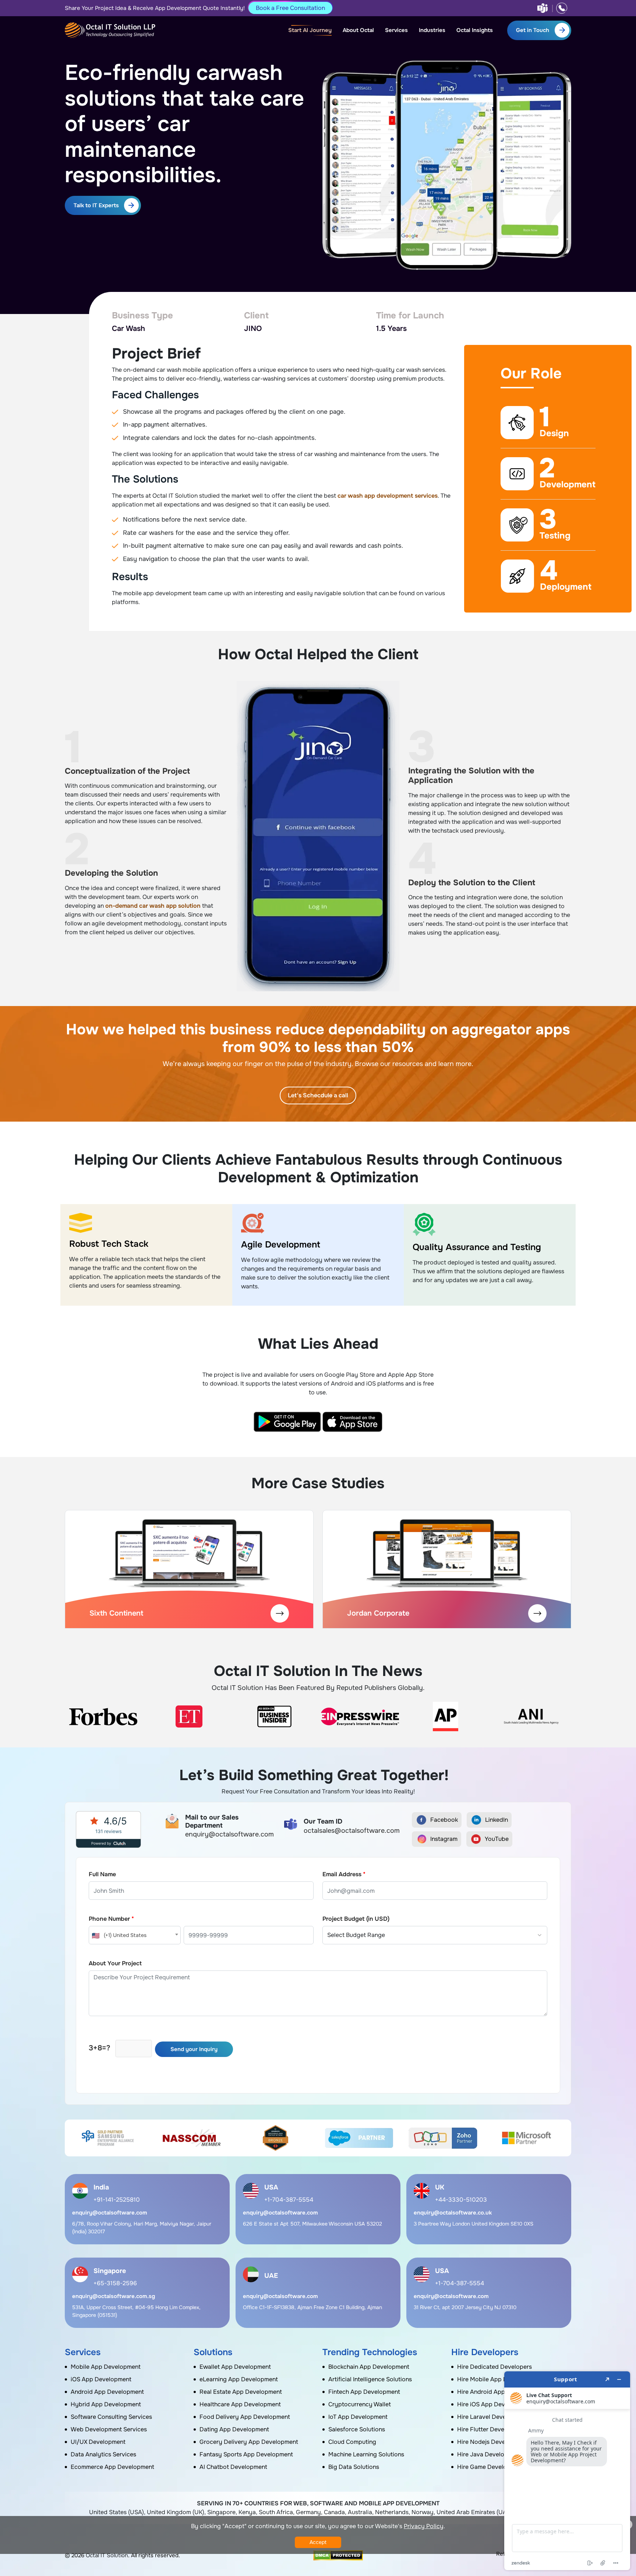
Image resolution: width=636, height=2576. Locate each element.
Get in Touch (533, 30)
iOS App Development (101, 2379)
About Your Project (115, 1963)
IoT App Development (358, 2417)
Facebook (444, 1820)
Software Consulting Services (111, 2417)
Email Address (344, 1874)
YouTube (497, 1839)
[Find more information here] (567, 2471)
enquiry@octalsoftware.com (110, 2213)
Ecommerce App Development (112, 2467)
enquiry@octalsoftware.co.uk (453, 2213)
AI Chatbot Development (233, 2467)
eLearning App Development (239, 2379)
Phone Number (111, 1919)
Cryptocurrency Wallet (360, 2404)
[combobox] (135, 1935)
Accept (318, 2542)
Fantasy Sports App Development (246, 2454)
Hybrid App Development (106, 2404)
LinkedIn (497, 1820)
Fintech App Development (364, 2392)
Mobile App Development (106, 2367)
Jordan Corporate (378, 1613)
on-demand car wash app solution (153, 906)
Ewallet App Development (235, 2367)
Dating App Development (234, 2429)
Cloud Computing (352, 2442)
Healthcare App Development (240, 2404)
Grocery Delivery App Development (249, 2442)
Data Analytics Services (103, 2454)
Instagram (444, 1839)
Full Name (102, 1874)
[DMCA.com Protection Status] (338, 2555)
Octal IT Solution (107, 2555)
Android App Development (107, 2392)
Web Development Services (109, 2429)
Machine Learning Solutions (366, 2454)
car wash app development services (388, 496)
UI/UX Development (98, 2442)
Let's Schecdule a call (318, 1095)
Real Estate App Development (241, 2392)
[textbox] (135, 1935)
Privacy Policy (424, 2526)
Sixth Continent (116, 1613)
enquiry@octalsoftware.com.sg (114, 2296)
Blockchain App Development (369, 2367)
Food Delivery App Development (245, 2417)
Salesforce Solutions (357, 2429)
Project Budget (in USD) (356, 1919)
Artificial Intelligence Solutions (370, 2379)
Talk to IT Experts (96, 205)
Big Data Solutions (354, 2467)
